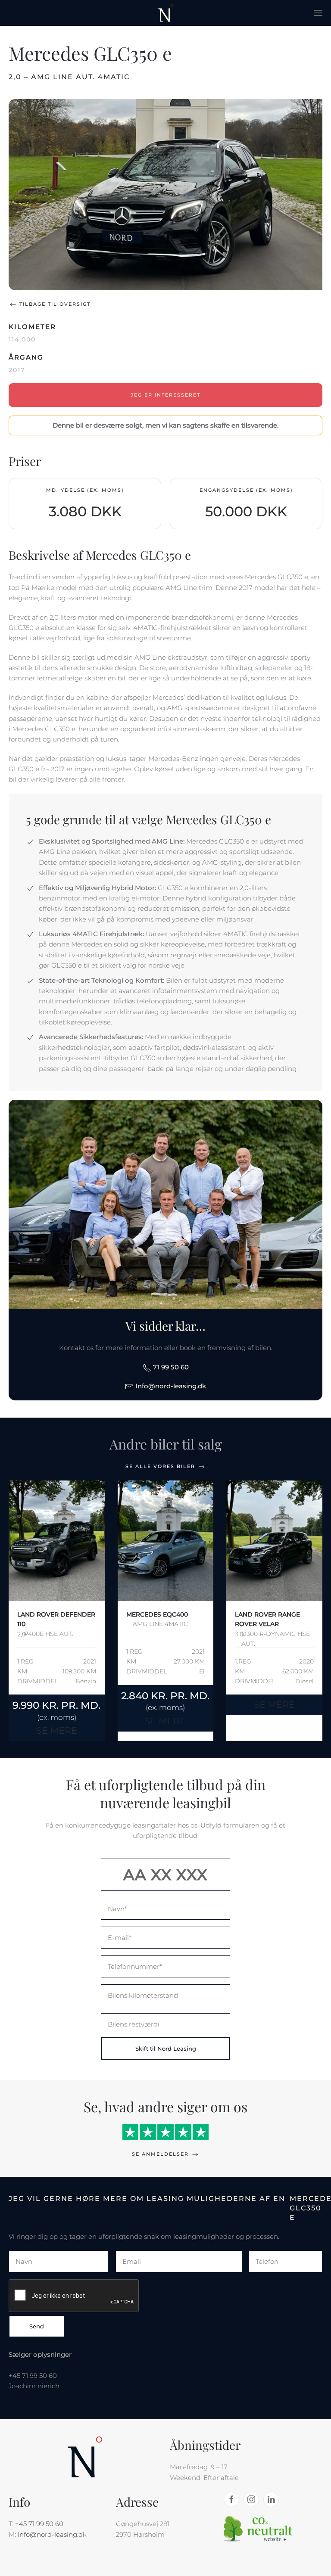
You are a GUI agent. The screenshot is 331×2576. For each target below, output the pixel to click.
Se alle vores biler (160, 1466)
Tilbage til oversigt (55, 304)
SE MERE (57, 1730)
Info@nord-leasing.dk (170, 1386)
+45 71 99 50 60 (39, 2524)
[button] (318, 13)
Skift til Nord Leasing (166, 2048)
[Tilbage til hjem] (166, 13)
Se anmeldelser (160, 2154)
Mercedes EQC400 (157, 1614)
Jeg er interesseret (165, 395)
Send (37, 2326)
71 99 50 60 (170, 1367)
